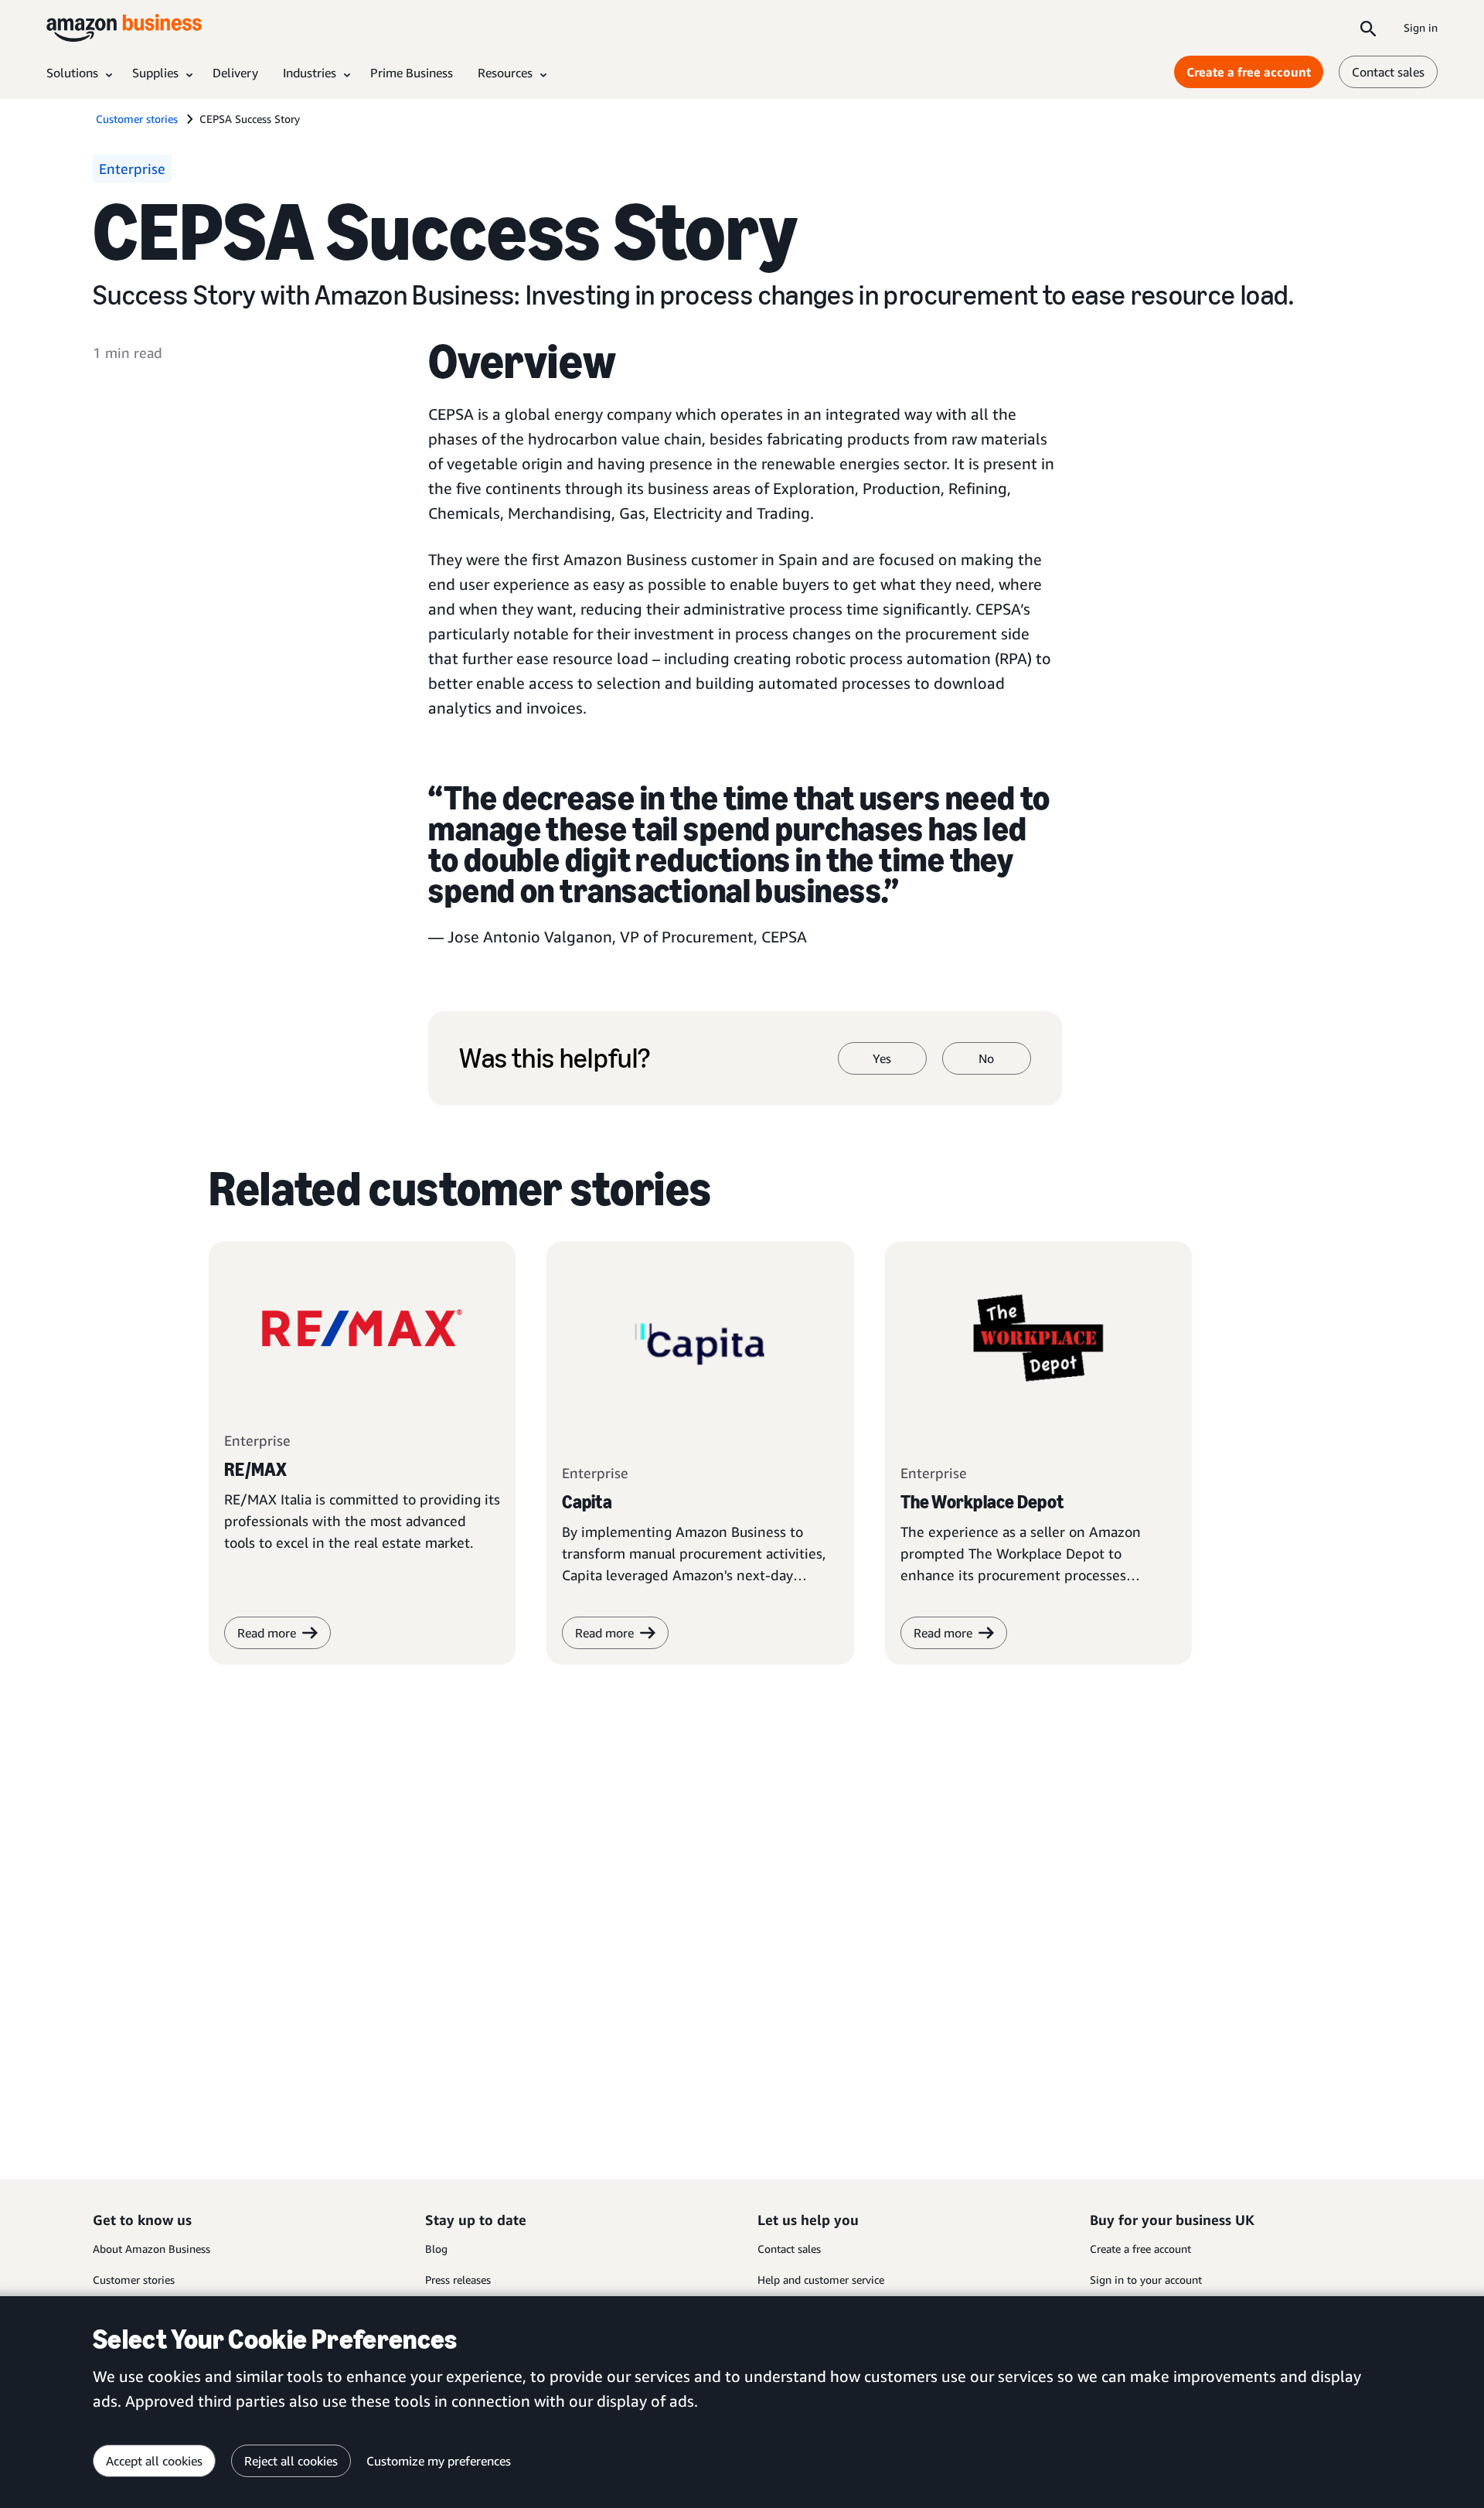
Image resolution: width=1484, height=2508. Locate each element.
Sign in (1421, 27)
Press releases (458, 2280)
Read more (604, 1633)
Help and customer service (821, 2280)
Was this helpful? (555, 1058)
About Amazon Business (151, 2249)
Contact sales (1388, 72)
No (986, 1058)
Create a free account (1249, 72)
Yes (882, 1058)
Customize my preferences (439, 2461)
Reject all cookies (291, 2461)
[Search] (1368, 28)
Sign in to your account (1146, 2280)
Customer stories (134, 2280)
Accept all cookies (154, 2461)
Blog (436, 2249)
